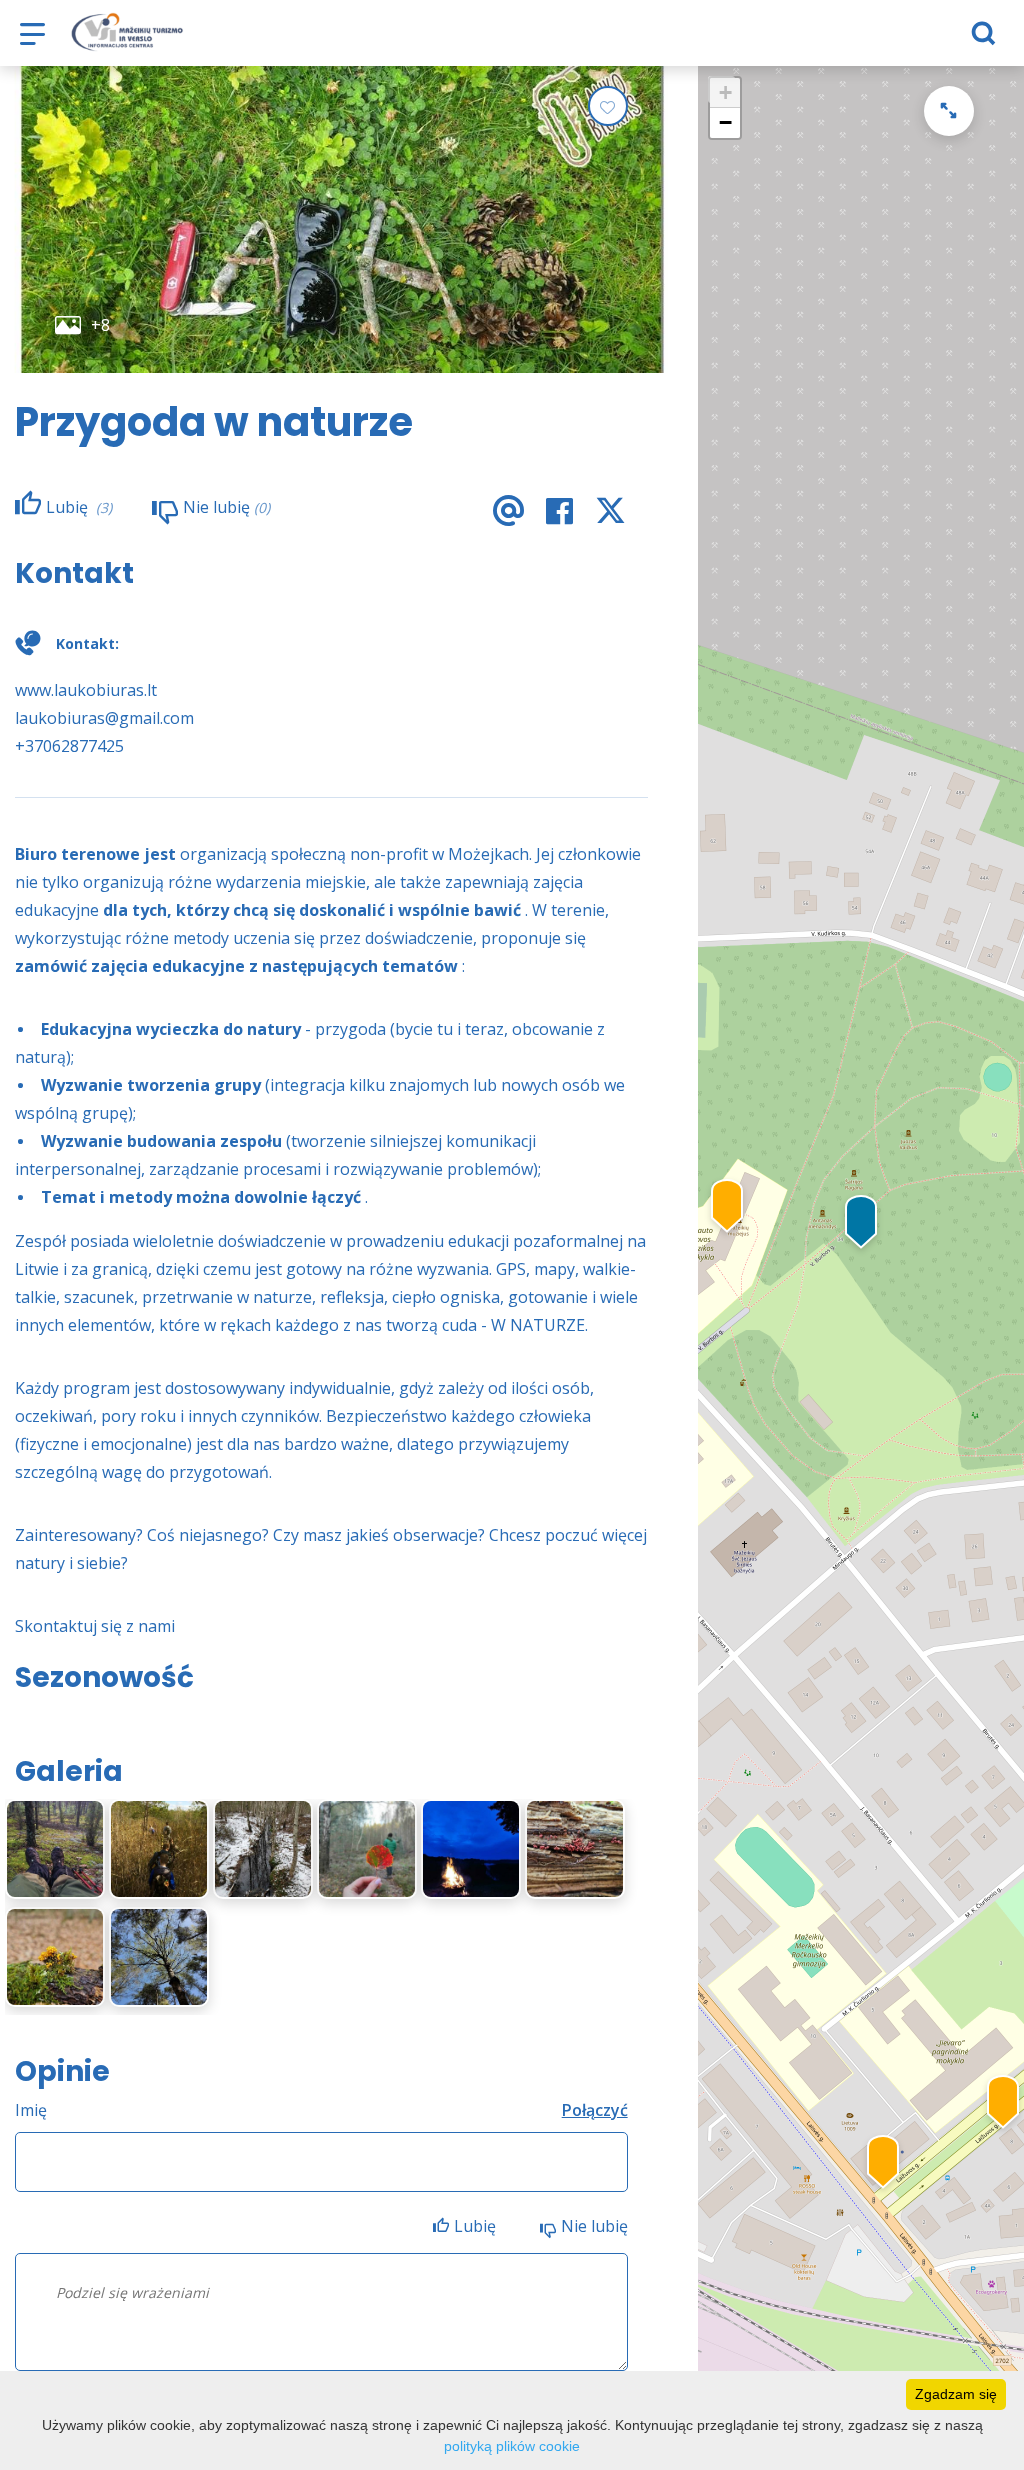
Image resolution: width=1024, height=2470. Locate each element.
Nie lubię (594, 2226)
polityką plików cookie (512, 2446)
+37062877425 (69, 746)
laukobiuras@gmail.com (104, 718)
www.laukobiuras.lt (86, 690)
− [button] (725, 122)
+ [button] (725, 92)
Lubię (477, 2226)
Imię (31, 2110)
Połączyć (595, 2110)
